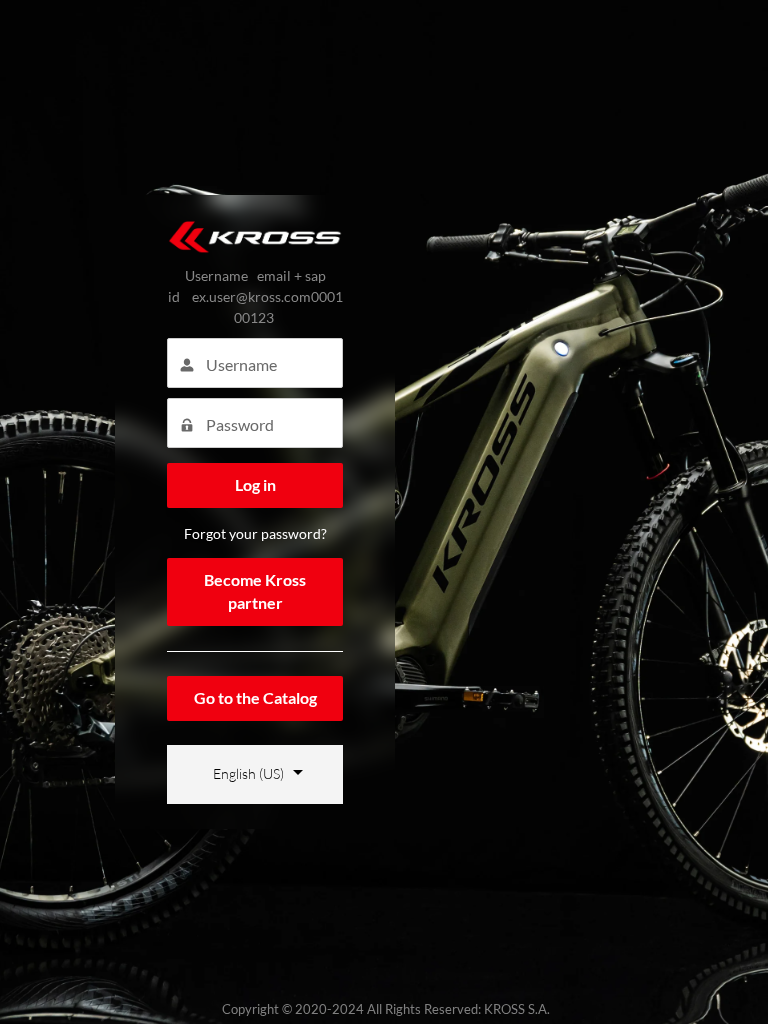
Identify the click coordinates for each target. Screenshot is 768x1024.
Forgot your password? (255, 533)
